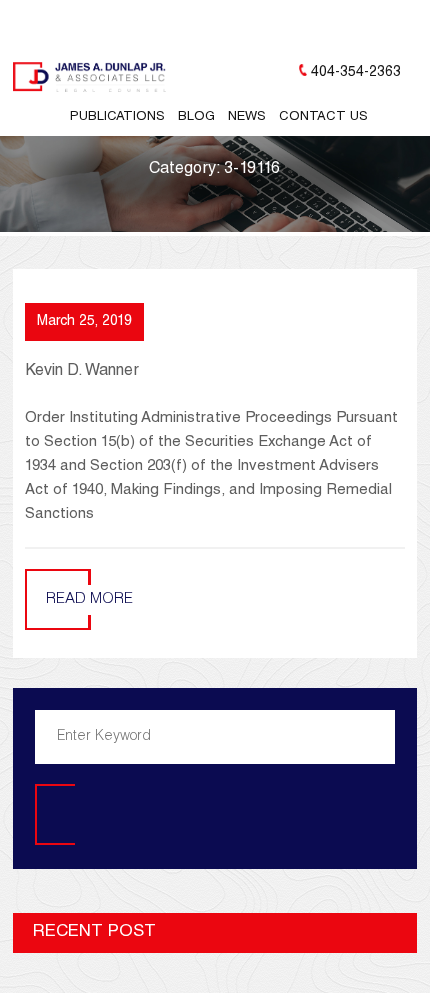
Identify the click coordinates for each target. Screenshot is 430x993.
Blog (196, 117)
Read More (89, 599)
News (247, 117)
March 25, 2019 (84, 322)
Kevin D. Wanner (82, 372)
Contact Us (323, 117)
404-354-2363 (356, 73)
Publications (117, 117)
